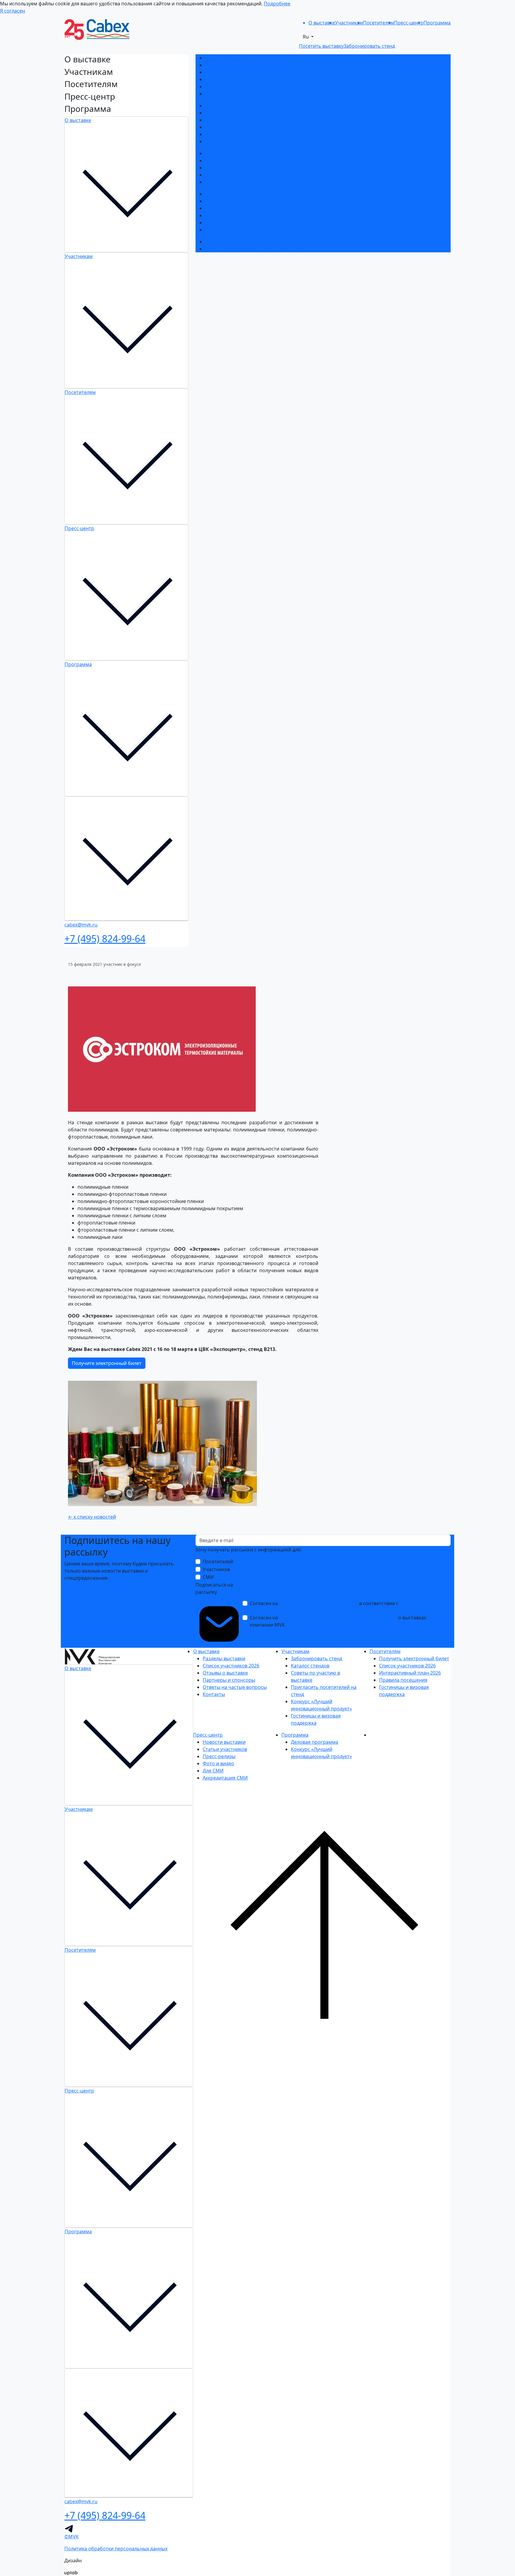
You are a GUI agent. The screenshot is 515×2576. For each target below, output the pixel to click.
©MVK (72, 2537)
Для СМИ (215, 223)
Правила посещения (229, 175)
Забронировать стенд (231, 106)
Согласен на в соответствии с (338, 1607)
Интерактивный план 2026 (236, 168)
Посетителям (80, 392)
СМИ (208, 1577)
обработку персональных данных (319, 1603)
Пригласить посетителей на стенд (245, 127)
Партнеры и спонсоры (231, 79)
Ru (306, 37)
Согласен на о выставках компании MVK (338, 1621)
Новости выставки (227, 194)
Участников (216, 1569)
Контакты (216, 94)
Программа (78, 664)
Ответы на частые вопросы (237, 87)
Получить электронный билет (240, 153)
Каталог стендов (224, 113)
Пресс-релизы (221, 208)
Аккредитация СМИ (228, 230)
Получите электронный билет (107, 1363)
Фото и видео (221, 215)
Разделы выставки (226, 58)
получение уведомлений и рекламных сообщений (338, 1618)
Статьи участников (227, 201)
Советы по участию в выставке (241, 120)
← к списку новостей (92, 1517)
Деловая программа (229, 242)
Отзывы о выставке (228, 72)
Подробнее (277, 4)
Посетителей (218, 1562)
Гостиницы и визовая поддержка (243, 141)
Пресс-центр (79, 528)
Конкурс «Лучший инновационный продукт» (257, 134)
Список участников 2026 (233, 65)
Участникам (79, 256)
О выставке (78, 120)
